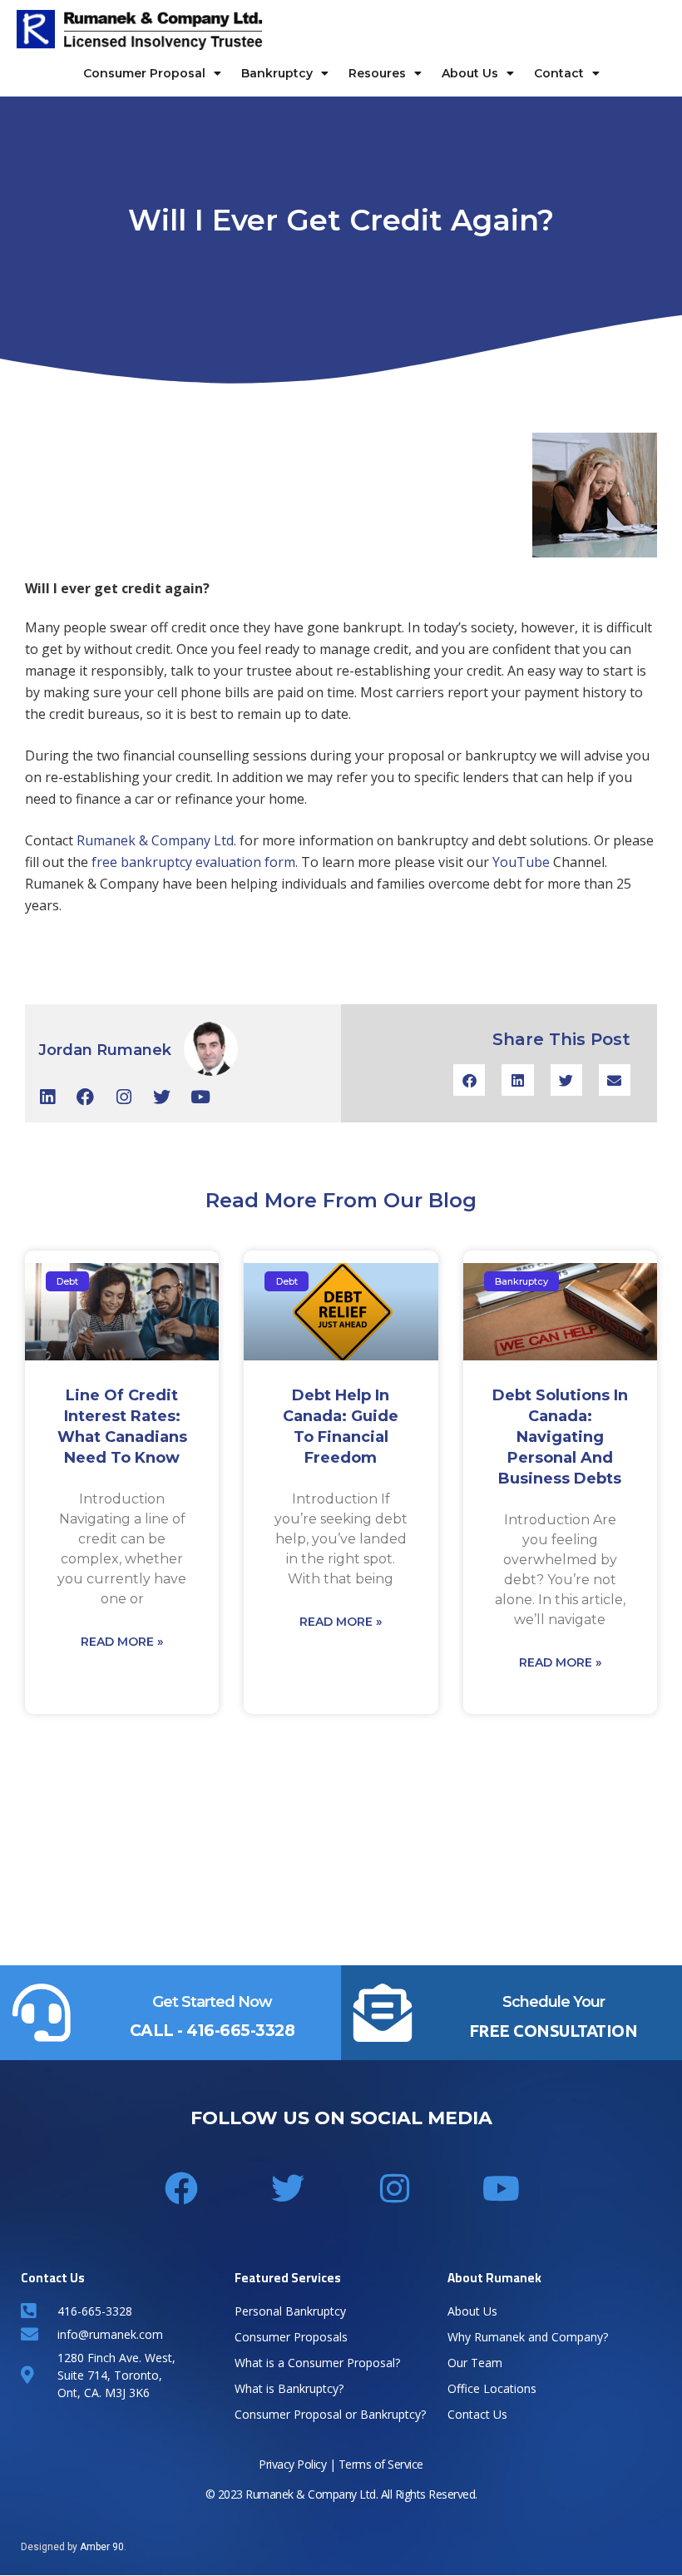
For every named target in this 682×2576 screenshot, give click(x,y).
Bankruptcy (277, 73)
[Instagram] (124, 1097)
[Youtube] (200, 1097)
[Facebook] (85, 1097)
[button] (469, 1080)
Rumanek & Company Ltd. (156, 840)
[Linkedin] (47, 1097)
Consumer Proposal (144, 73)
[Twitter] (162, 1097)
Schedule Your (554, 2002)
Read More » (122, 1642)
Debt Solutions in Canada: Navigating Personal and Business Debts (560, 1437)
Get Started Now (212, 2002)
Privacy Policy (292, 2464)
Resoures (377, 73)
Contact (559, 73)
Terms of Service (381, 2464)
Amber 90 (102, 2547)
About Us (470, 73)
